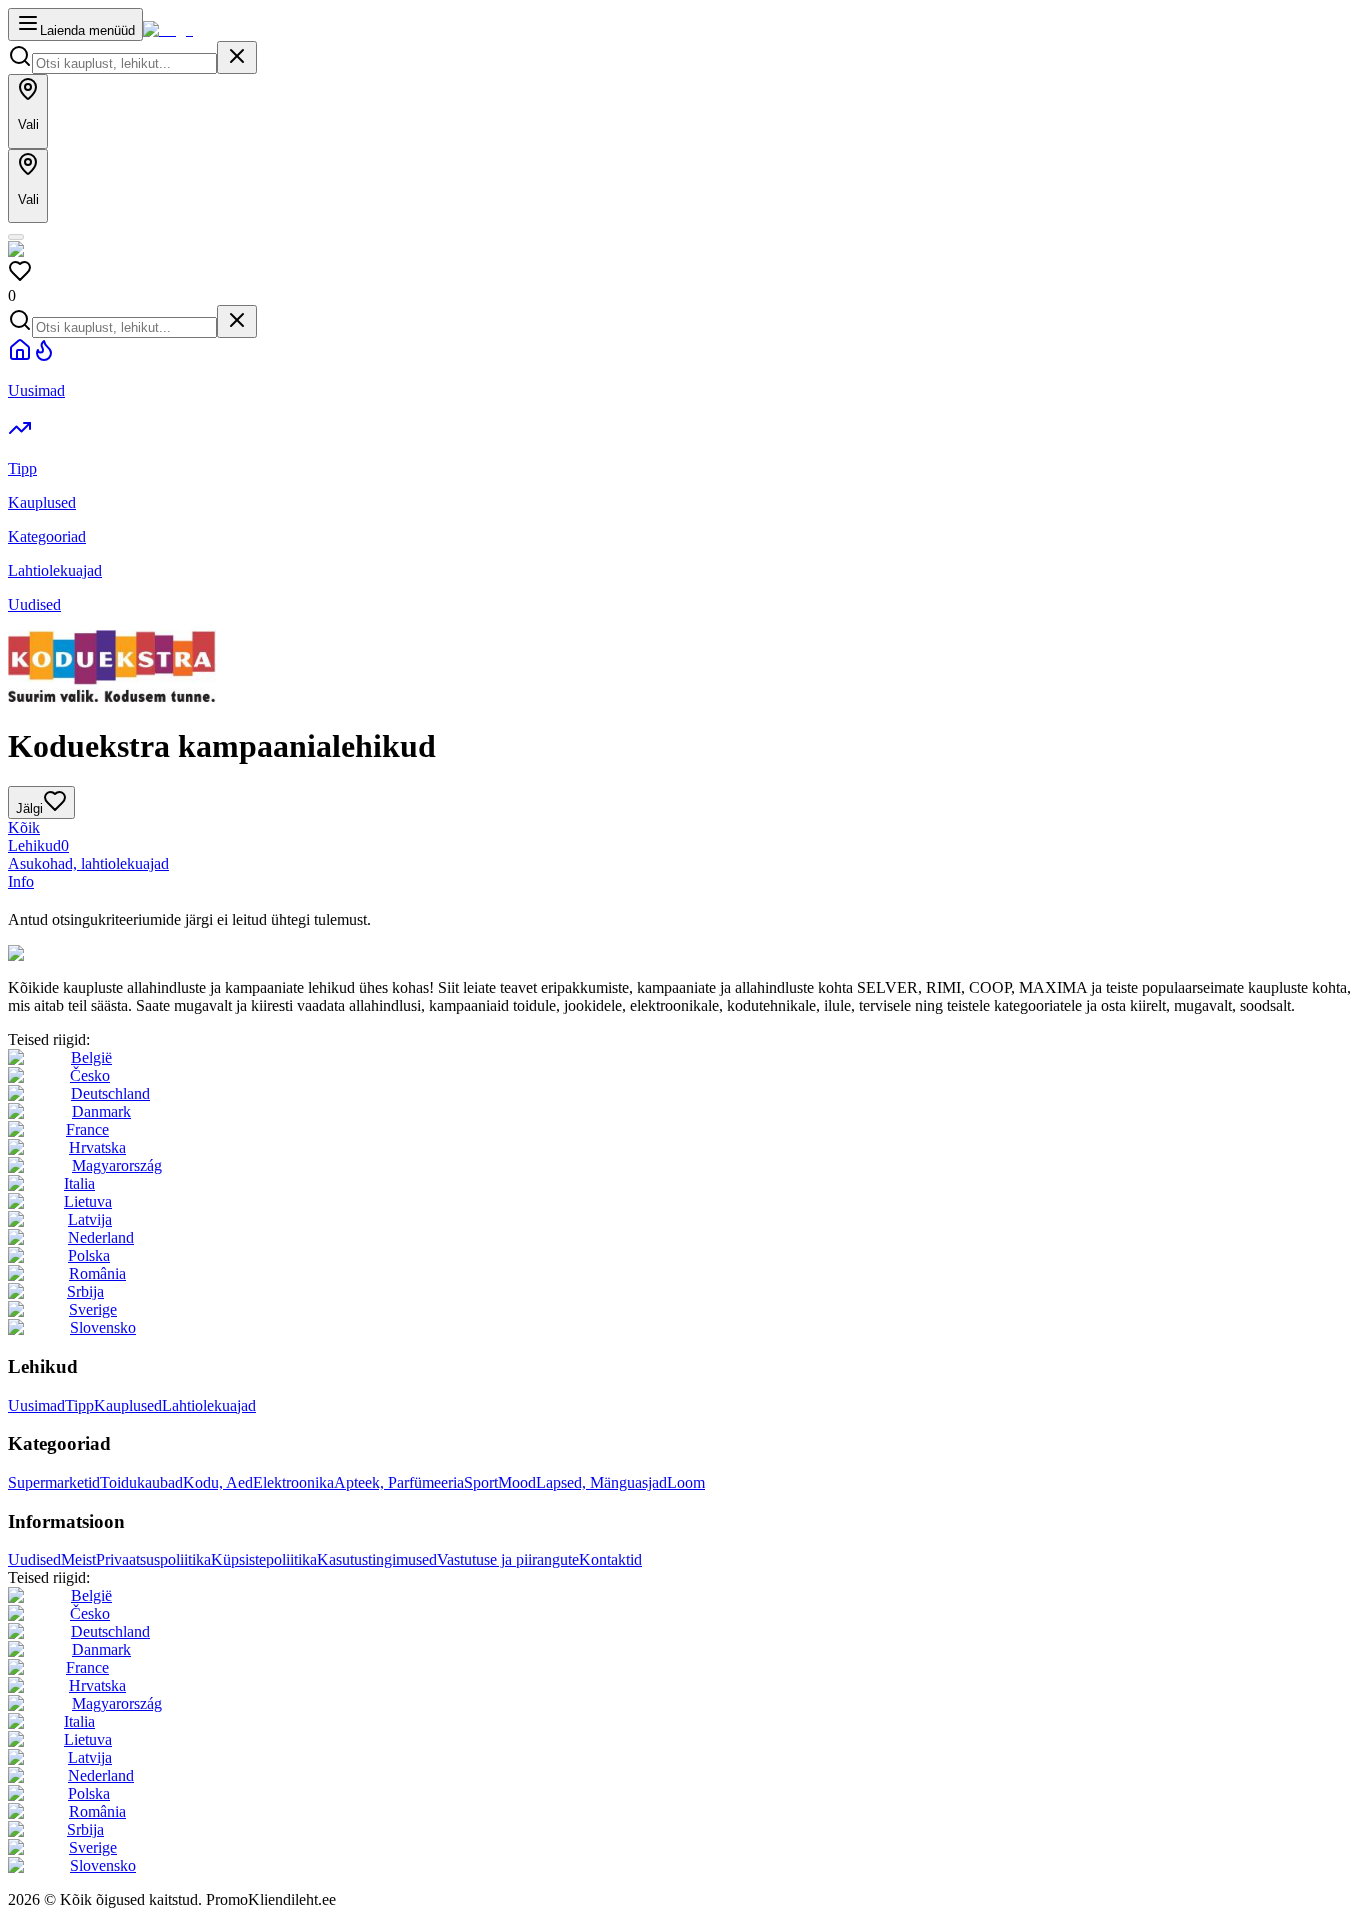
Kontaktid (610, 1559)
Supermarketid (54, 1482)
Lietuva (88, 1201)
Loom (686, 1482)
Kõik (24, 827)
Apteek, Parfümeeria (399, 1482)
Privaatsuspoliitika (153, 1559)
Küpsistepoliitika (264, 1559)
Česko (90, 1075)
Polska (89, 1255)
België (91, 1057)
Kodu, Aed (218, 1482)
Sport (481, 1482)
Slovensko (103, 1327)
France (87, 1129)
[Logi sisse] (16, 237)
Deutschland (110, 1093)
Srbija (85, 1291)
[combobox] (124, 63)
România (97, 1273)
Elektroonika (293, 1482)
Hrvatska (97, 1147)
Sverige (93, 1309)
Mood (517, 1482)
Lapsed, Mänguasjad (601, 1482)
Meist (78, 1559)
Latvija (90, 1219)
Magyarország (117, 1165)
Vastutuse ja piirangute (508, 1559)
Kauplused (128, 1405)
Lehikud (38, 845)
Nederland (101, 1237)
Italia (79, 1183)
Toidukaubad (141, 1482)
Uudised (34, 1559)
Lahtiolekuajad (209, 1405)
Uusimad (36, 1405)
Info (21, 881)
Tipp (79, 1405)
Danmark (101, 1111)
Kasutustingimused (377, 1559)
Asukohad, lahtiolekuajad (88, 863)
